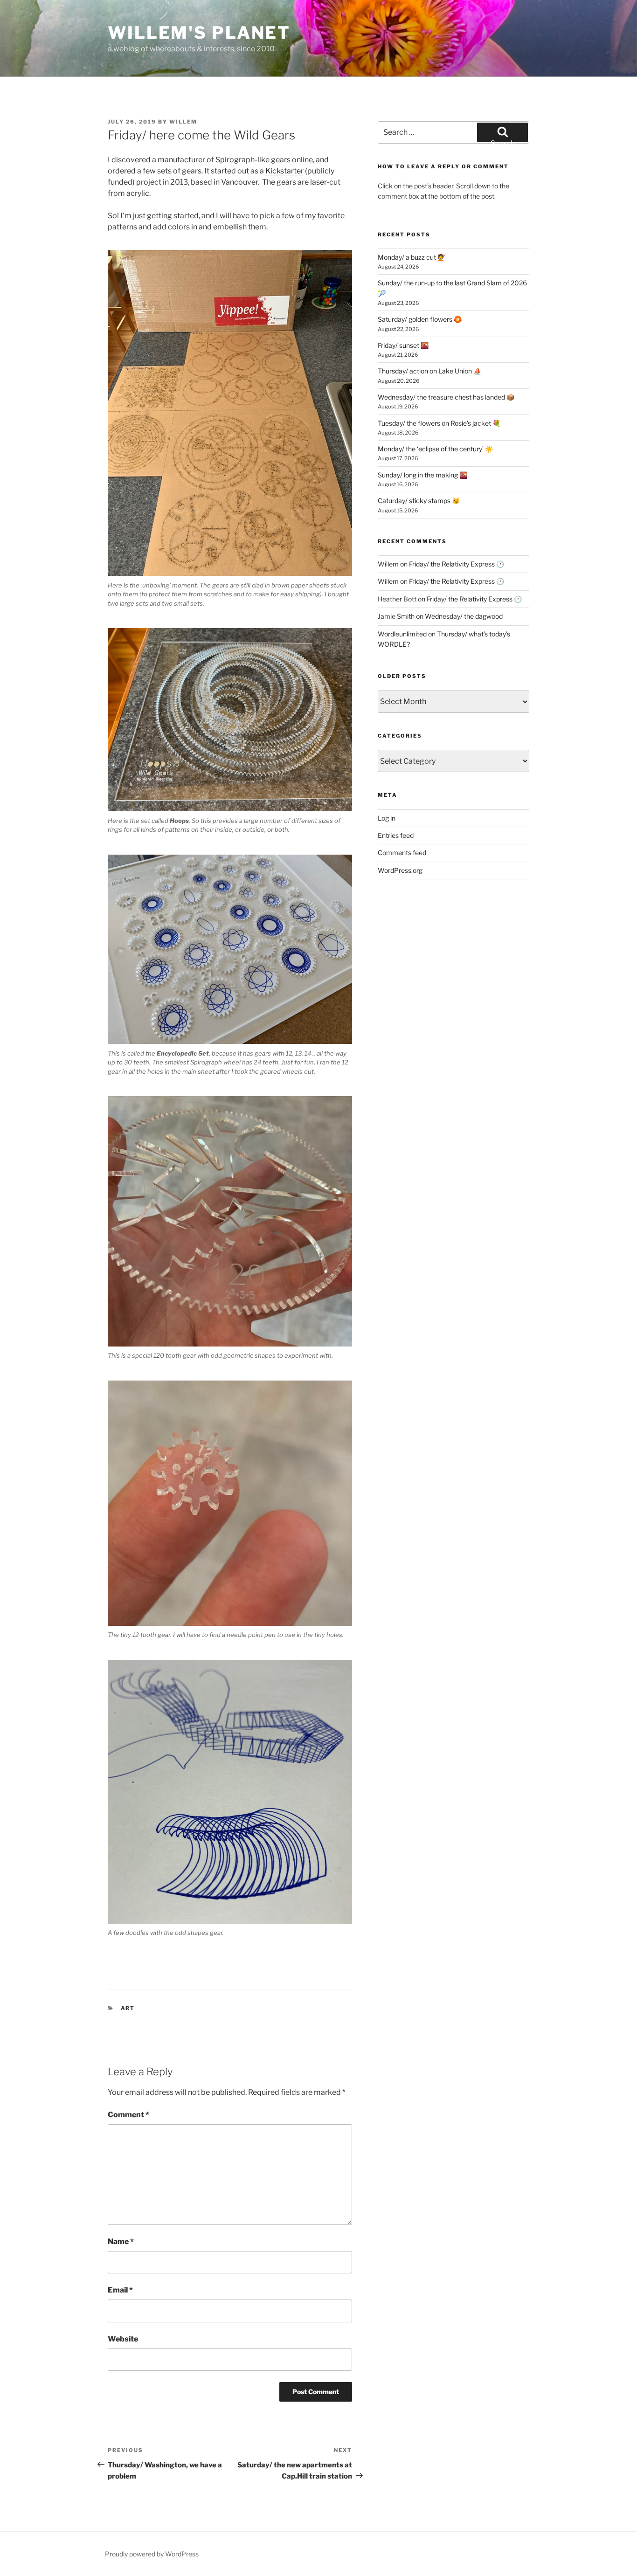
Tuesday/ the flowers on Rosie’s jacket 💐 (439, 423)
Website (123, 2339)
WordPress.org (400, 870)
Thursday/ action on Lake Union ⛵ (429, 371)
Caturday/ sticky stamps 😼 (419, 501)
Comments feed (402, 853)
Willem (183, 122)
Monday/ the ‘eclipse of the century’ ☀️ (435, 449)
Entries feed (396, 835)
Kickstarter (284, 171)
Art (128, 2008)
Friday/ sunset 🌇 (403, 345)
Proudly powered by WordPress (152, 2554)
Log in (387, 818)
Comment (128, 2115)
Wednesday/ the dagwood (464, 616)
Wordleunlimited (402, 634)
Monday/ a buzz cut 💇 (412, 257)
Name (121, 2241)
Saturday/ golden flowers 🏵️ (420, 319)
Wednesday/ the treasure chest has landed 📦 (446, 397)
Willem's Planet (199, 33)
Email (120, 2290)
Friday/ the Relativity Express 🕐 (457, 564)
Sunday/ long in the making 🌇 (422, 475)
